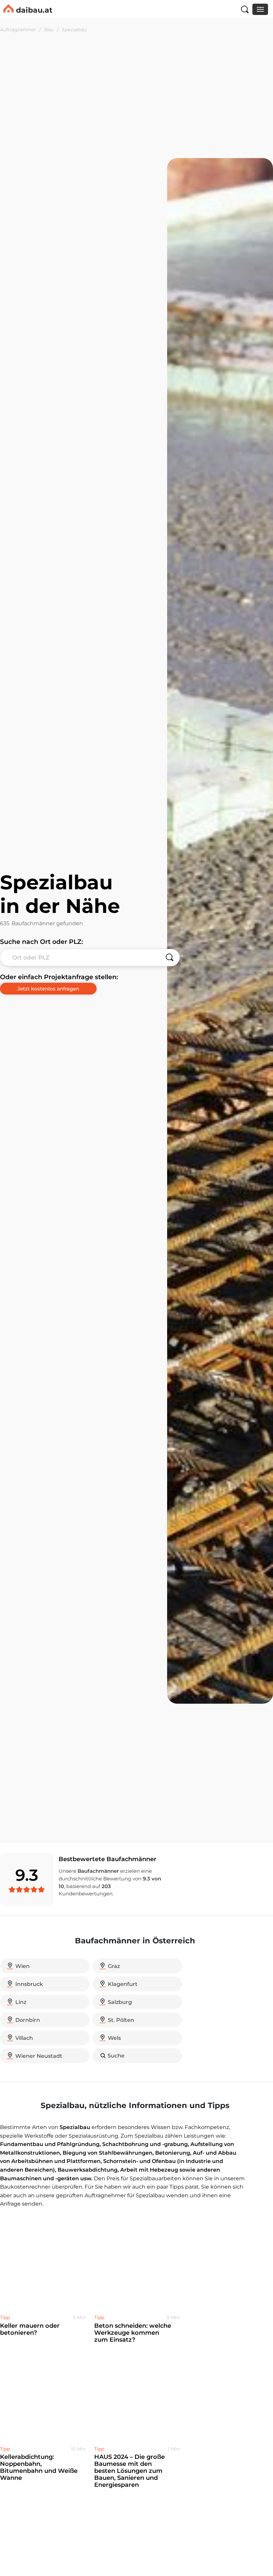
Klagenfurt (123, 1984)
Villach (24, 2038)
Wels (114, 2038)
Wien (22, 1966)
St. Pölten (121, 2020)
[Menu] (260, 9)
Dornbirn (28, 2020)
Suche (116, 2056)
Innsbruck (29, 1984)
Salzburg (120, 2002)
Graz (114, 1966)
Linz (21, 2002)
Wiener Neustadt (39, 2056)
